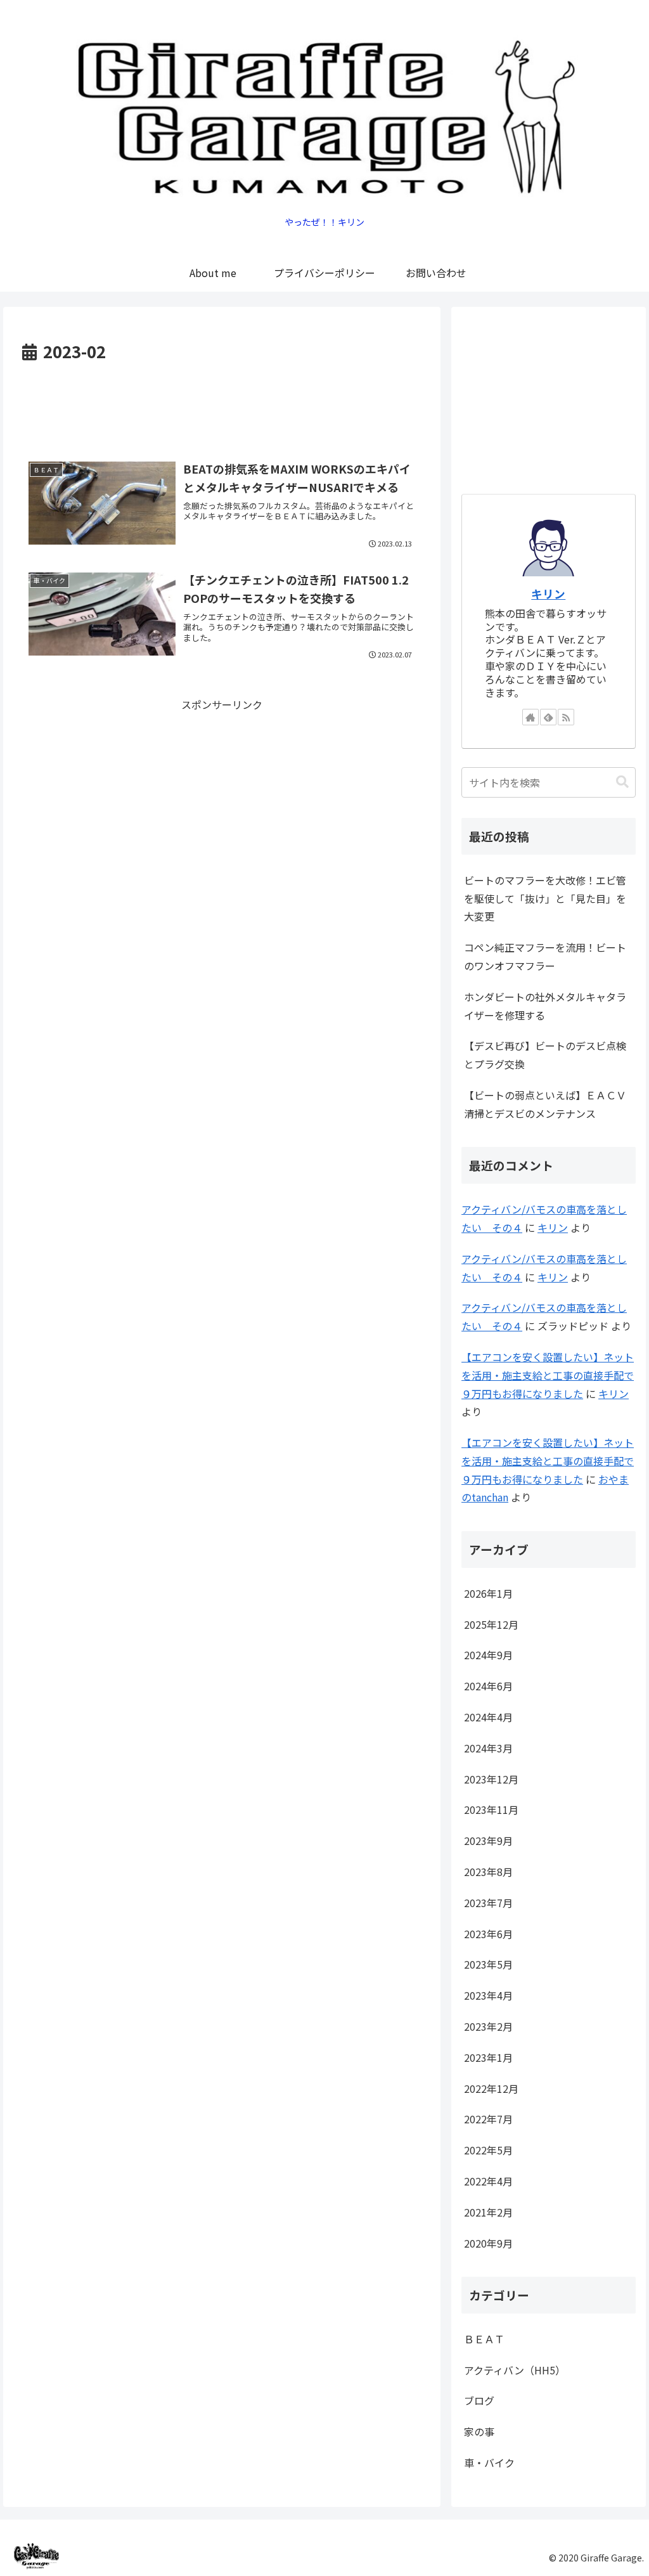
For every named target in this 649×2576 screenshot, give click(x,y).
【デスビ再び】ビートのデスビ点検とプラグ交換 (545, 1055)
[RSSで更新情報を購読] (566, 717)
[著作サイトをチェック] (530, 717)
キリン (548, 594)
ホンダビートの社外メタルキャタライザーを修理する (545, 1006)
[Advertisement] (222, 404)
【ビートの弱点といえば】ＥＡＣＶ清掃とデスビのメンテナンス (545, 1104)
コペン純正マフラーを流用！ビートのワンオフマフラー (545, 956)
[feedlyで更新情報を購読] (548, 717)
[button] (622, 782)
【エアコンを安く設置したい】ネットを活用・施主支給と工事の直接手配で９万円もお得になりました (548, 1375)
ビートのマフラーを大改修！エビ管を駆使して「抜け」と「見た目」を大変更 (545, 898)
